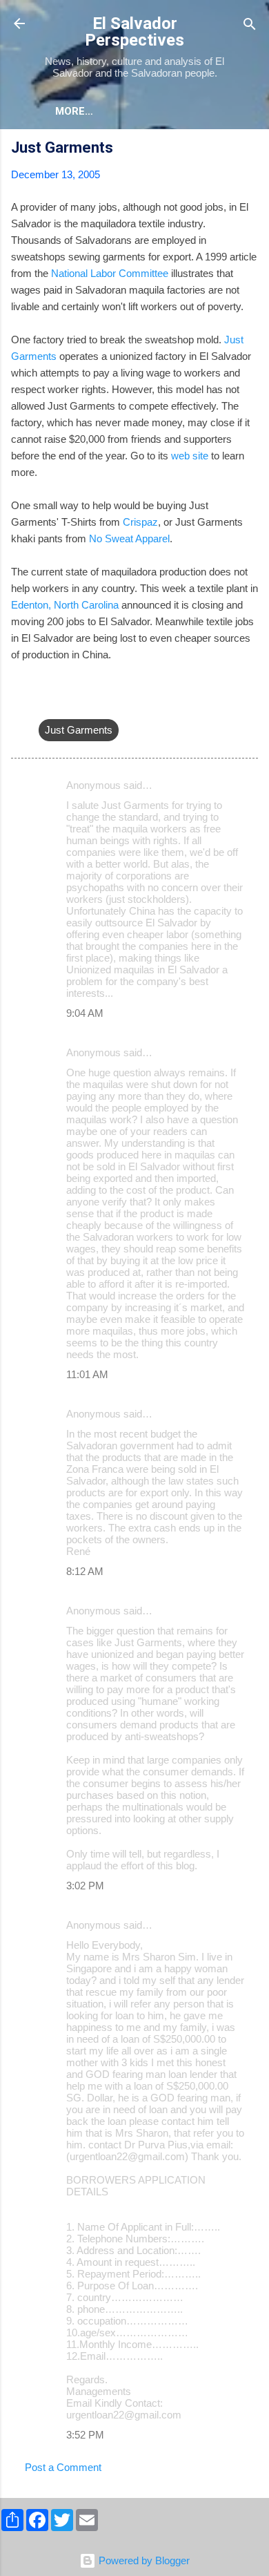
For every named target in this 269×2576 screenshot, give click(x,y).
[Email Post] (47, 702)
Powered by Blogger (143, 2560)
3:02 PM (85, 1886)
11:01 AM (87, 1374)
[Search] (250, 25)
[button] (250, 150)
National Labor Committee (110, 273)
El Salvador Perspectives (134, 32)
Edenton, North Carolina (65, 605)
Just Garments (79, 730)
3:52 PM (85, 2435)
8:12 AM (85, 1571)
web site (190, 456)
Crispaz (140, 522)
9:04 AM (85, 1013)
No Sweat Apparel (129, 538)
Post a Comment (63, 2467)
